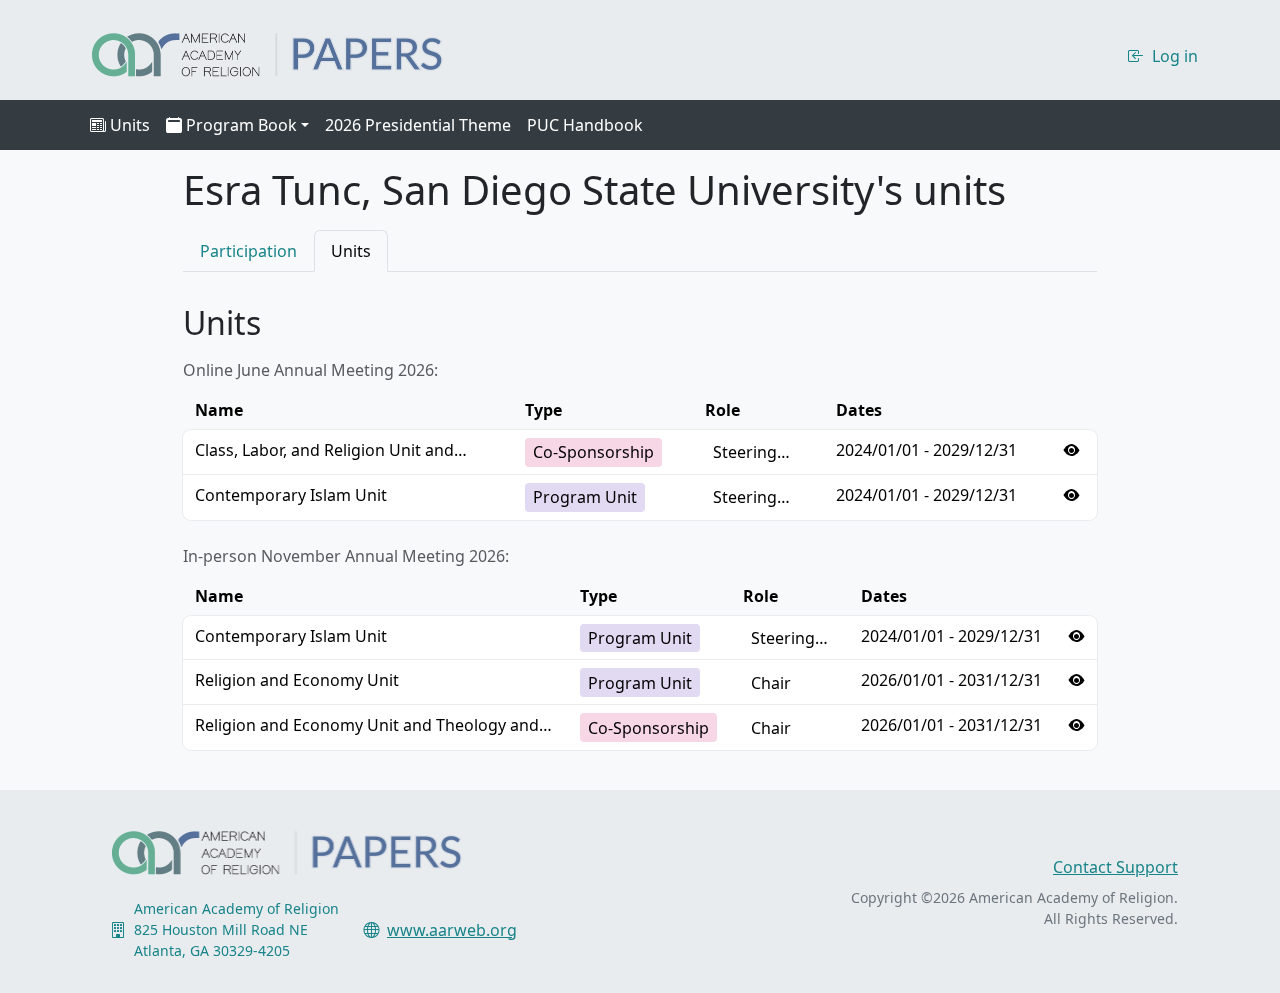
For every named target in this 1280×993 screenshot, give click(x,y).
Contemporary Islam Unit (291, 495)
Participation (248, 251)
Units (130, 125)
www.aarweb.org (452, 930)
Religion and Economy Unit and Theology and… (373, 725)
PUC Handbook (585, 125)
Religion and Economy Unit (297, 680)
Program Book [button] (241, 125)
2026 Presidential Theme (418, 125)
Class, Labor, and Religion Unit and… (331, 450)
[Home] (284, 52)
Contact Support (1115, 867)
